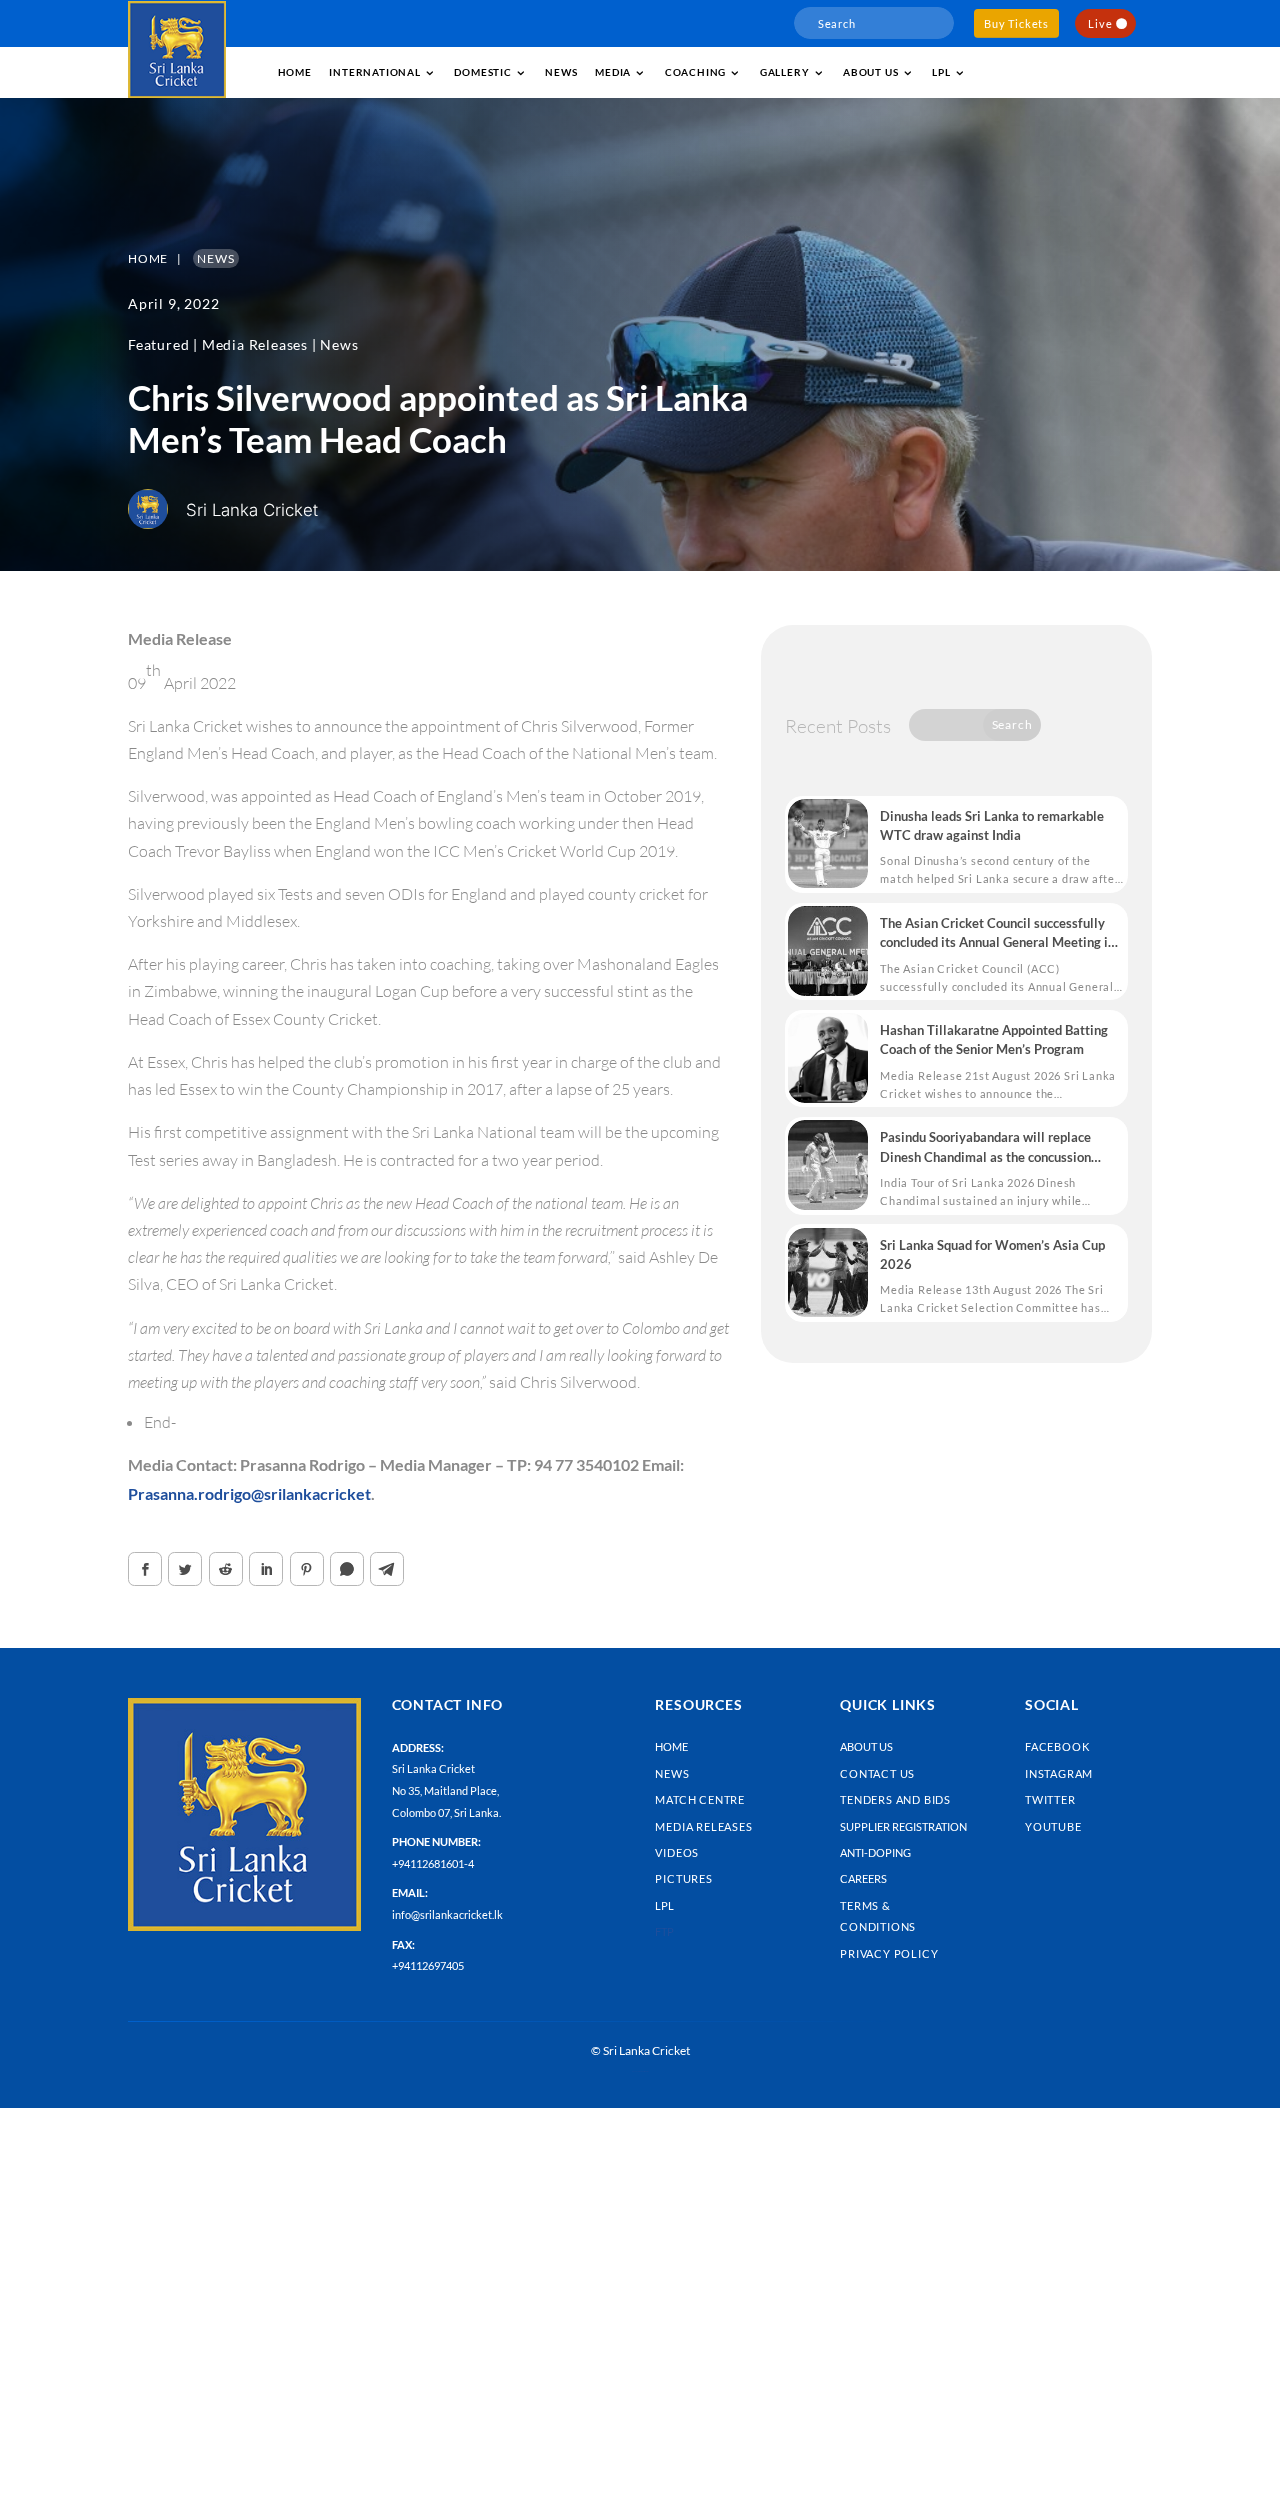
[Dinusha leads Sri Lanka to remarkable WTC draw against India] (828, 844)
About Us (866, 1746)
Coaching (695, 72)
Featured (158, 344)
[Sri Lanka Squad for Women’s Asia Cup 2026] (828, 1273)
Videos (677, 1852)
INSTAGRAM (1059, 1773)
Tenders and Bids (895, 1799)
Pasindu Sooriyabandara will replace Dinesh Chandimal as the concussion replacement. (985, 1147)
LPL (941, 72)
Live (1100, 23)
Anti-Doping (875, 1852)
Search (1012, 724)
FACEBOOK (1057, 1746)
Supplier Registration (903, 1826)
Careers (863, 1878)
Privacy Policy (889, 1953)
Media (613, 72)
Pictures (683, 1878)
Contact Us (877, 1773)
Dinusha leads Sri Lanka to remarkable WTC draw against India (992, 825)
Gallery (785, 72)
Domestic (482, 72)
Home (295, 72)
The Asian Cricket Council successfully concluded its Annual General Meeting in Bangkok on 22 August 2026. (997, 933)
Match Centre (700, 1799)
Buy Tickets (1016, 23)
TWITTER (1050, 1799)
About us (870, 72)
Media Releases (255, 344)
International (374, 72)
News (561, 72)
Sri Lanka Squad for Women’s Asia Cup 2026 (992, 1254)
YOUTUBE (1053, 1826)
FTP (664, 1931)
